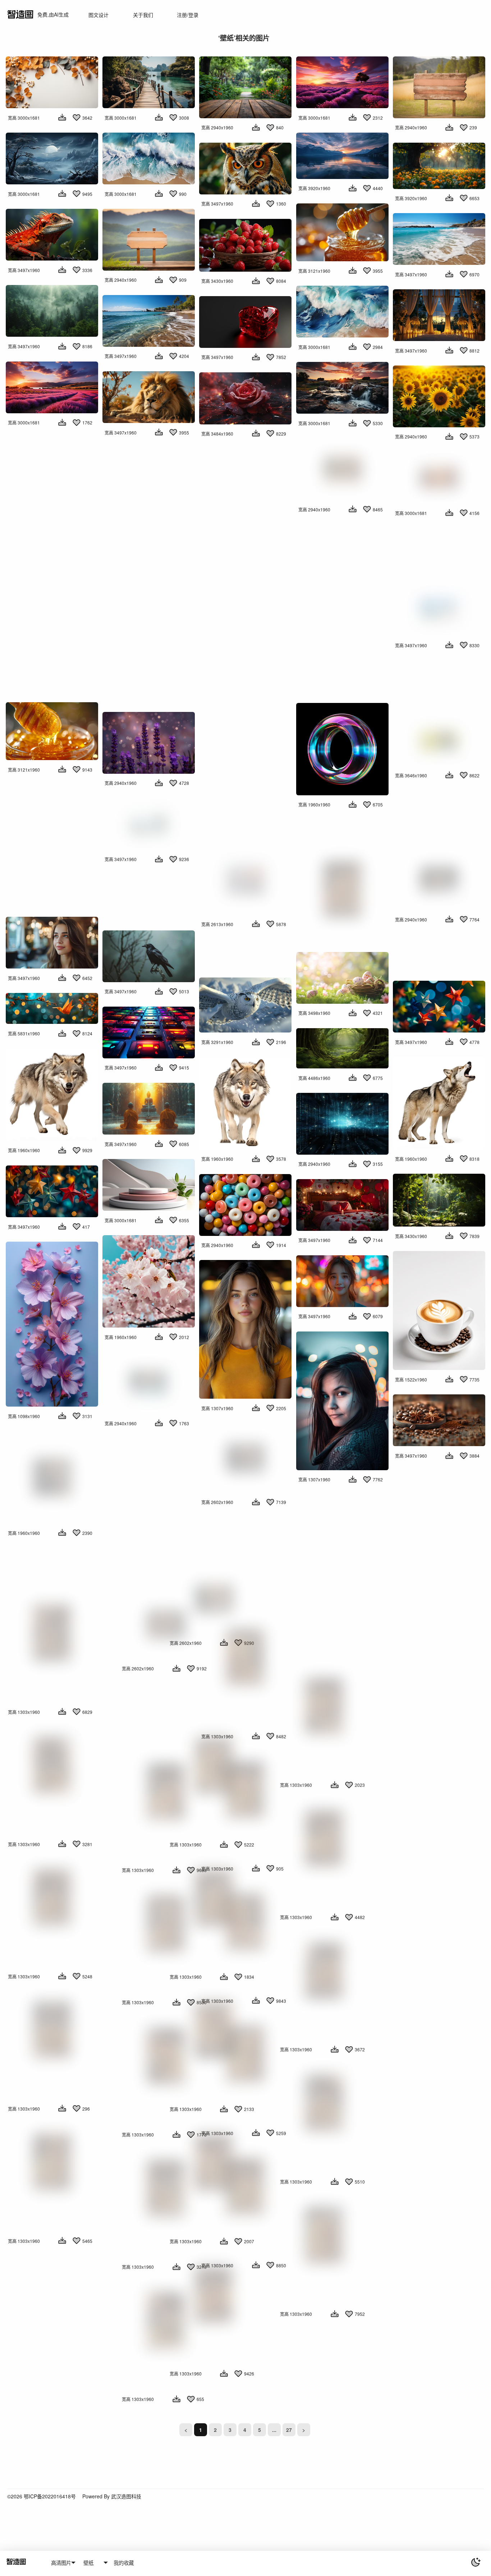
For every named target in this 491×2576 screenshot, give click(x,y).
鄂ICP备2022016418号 (50, 2496)
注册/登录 (188, 15)
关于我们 (143, 15)
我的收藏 (124, 2563)
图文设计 (98, 15)
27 (289, 2430)
